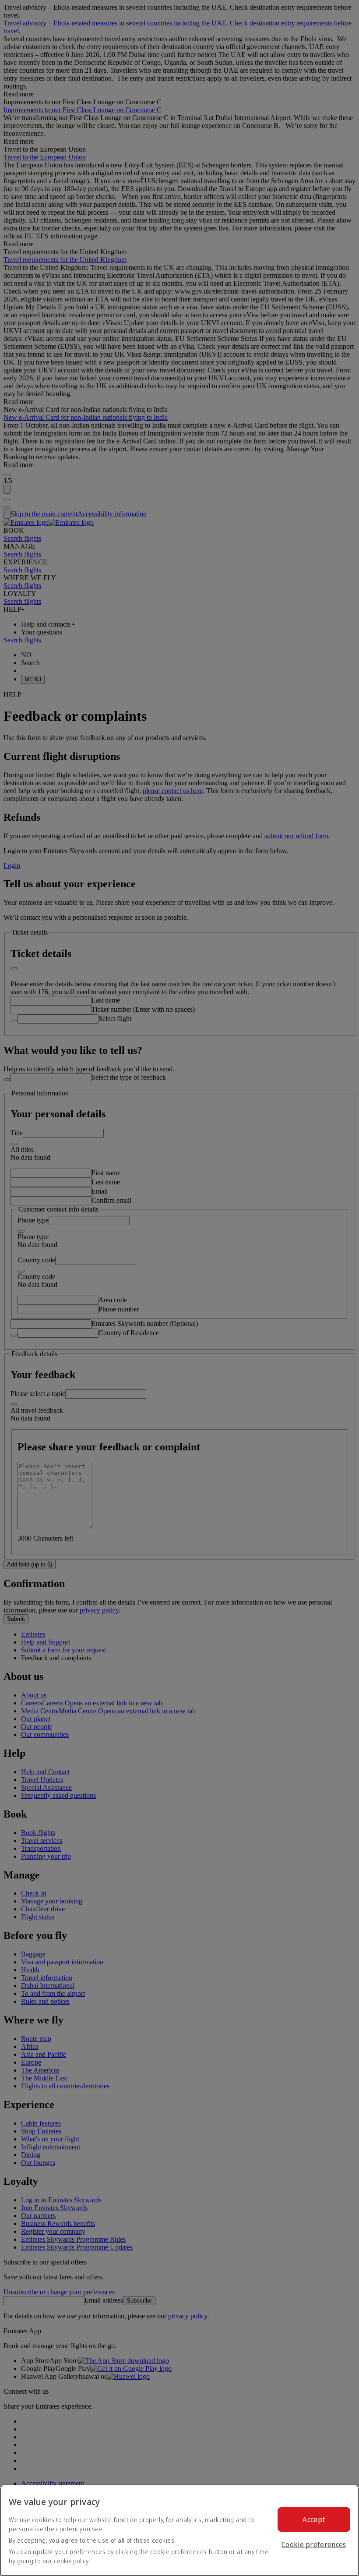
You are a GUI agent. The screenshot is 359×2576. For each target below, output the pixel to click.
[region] (179, 2531)
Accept (314, 2519)
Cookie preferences (314, 2544)
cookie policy (71, 2561)
